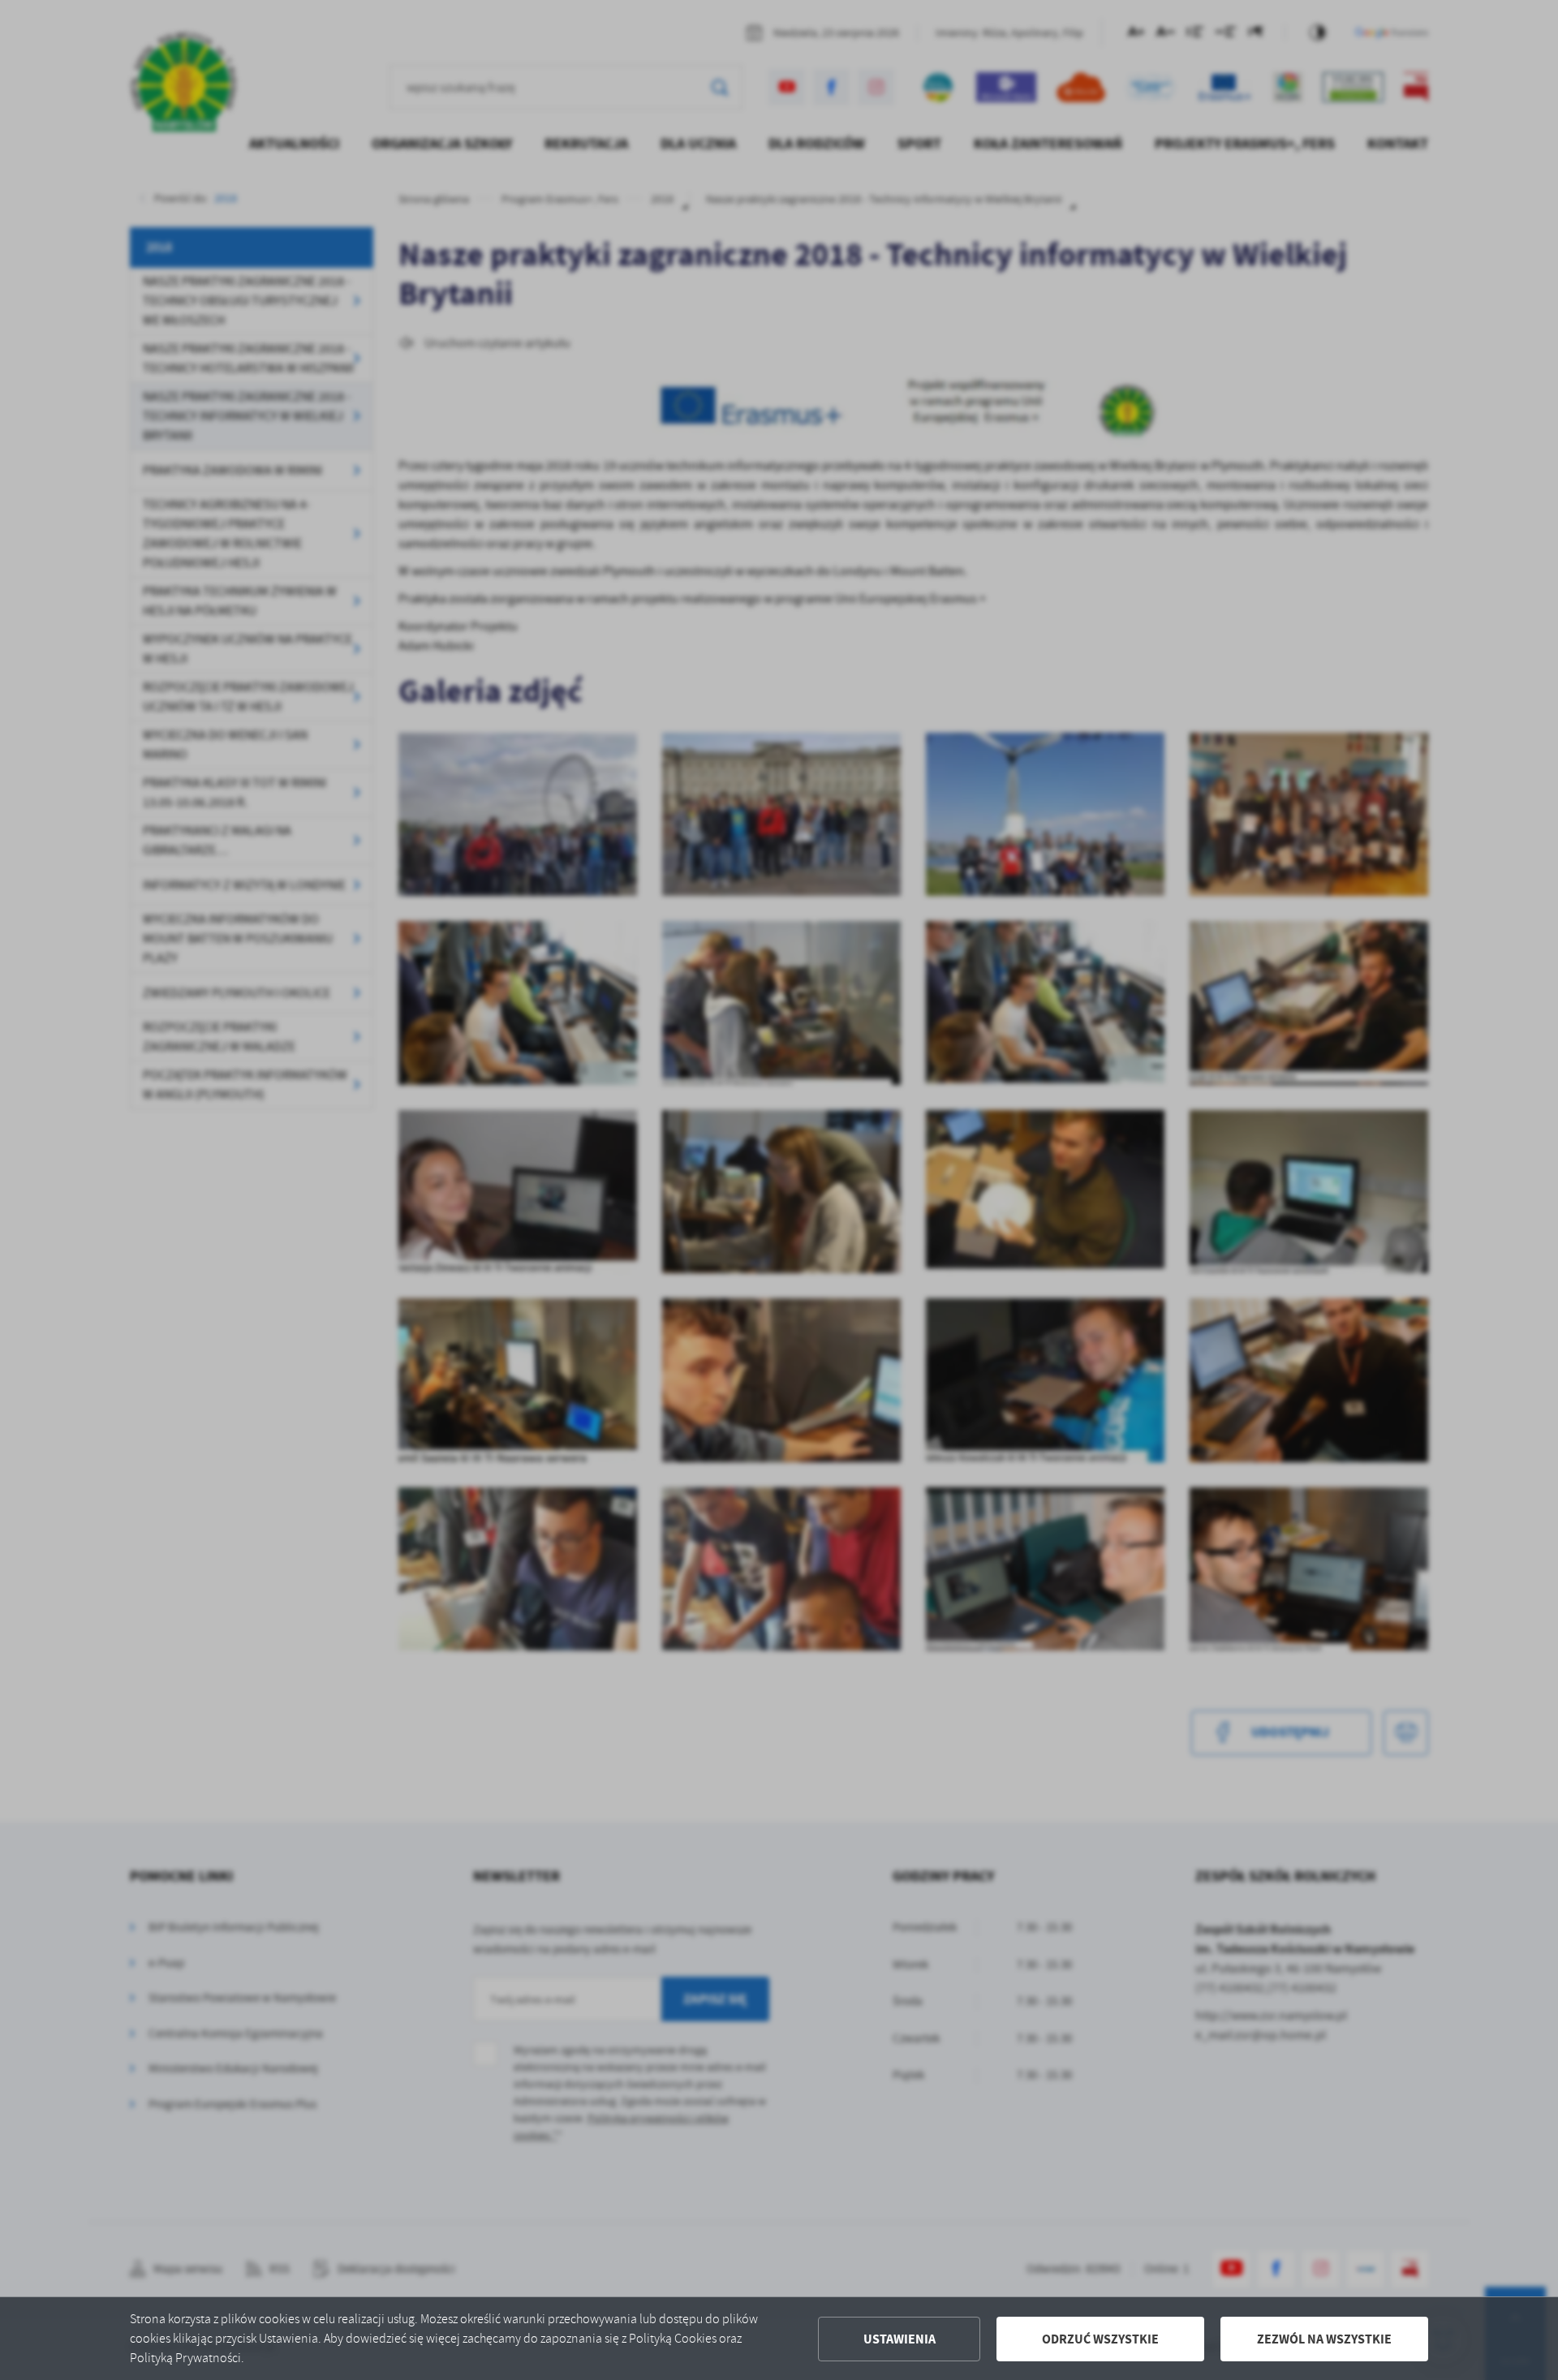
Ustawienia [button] (900, 2339)
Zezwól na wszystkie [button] (1324, 2339)
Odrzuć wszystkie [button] (1100, 2339)
